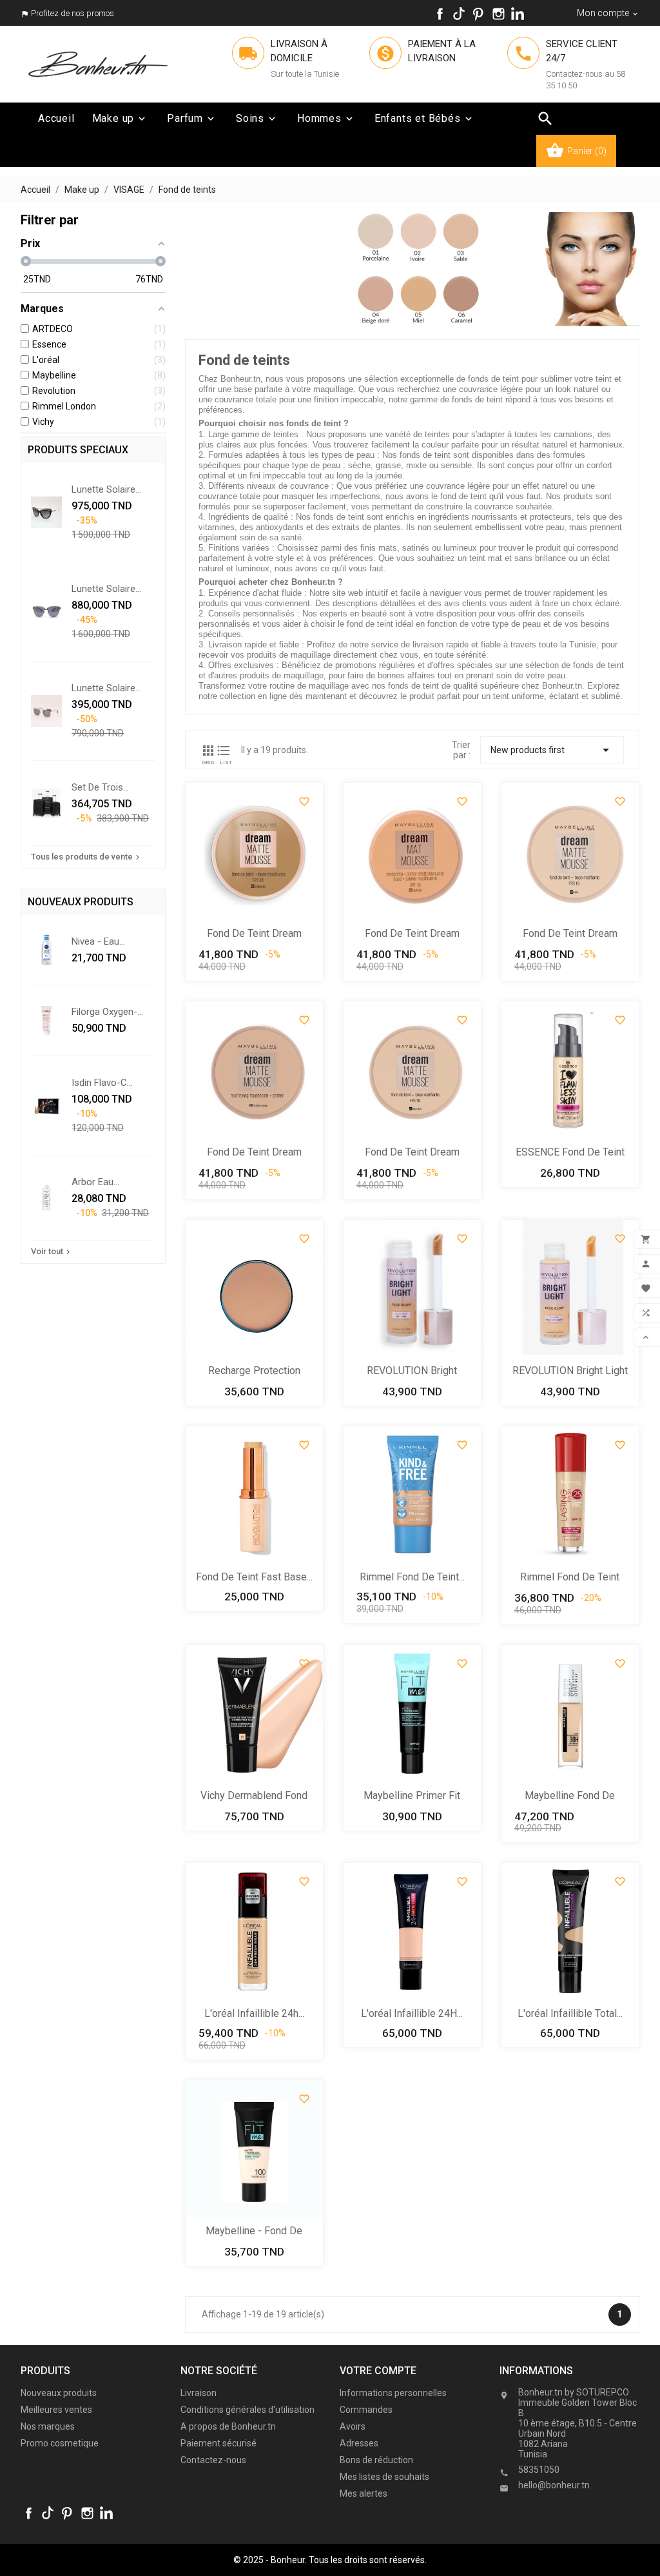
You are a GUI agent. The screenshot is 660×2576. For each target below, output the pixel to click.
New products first (552, 750)
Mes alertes (364, 2493)
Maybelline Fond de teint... (570, 1797)
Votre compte (378, 2371)
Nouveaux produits (59, 2393)
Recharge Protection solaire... (254, 1372)
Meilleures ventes (56, 2410)
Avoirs (353, 2426)
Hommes (326, 118)
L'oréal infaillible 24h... (254, 2013)
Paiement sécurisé (218, 2443)
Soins (257, 118)
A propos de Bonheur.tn (228, 2426)
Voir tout (52, 1252)
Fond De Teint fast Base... (254, 1577)
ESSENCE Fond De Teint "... (570, 1153)
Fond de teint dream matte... (254, 935)
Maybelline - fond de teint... (254, 2232)
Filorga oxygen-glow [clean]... (104, 1012)
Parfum (192, 118)
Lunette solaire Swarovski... (103, 688)
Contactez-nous (213, 2460)
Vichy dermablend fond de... (254, 1797)
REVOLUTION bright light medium (570, 1372)
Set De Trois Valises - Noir (100, 787)
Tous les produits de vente (87, 857)
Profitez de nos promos (73, 13)
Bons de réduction (376, 2460)
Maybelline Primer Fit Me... (412, 1797)
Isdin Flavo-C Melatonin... (99, 1083)
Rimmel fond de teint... (412, 1577)
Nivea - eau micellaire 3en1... (106, 941)
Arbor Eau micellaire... (94, 1182)
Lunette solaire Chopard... (103, 489)
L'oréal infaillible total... (570, 2013)
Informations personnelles (393, 2393)
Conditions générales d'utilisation (247, 2410)
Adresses (359, 2443)
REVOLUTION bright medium (412, 1372)
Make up (120, 118)
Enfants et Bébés (424, 118)
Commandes (366, 2410)
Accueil (56, 118)
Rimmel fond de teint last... (570, 1578)
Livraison (199, 2393)
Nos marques (48, 2426)
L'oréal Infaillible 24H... (412, 2013)
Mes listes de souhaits (384, 2477)
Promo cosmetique (60, 2443)
